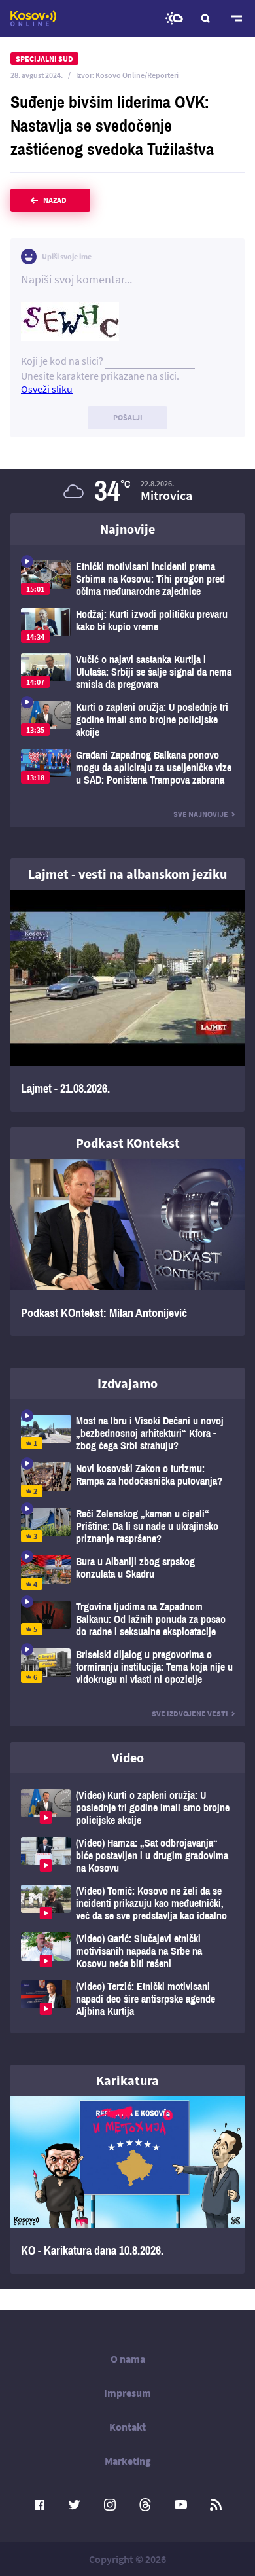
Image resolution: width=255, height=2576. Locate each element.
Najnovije (127, 529)
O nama (128, 2359)
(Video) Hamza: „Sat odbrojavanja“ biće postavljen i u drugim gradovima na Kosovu (127, 1856)
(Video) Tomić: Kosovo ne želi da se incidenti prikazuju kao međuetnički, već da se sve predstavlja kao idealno (127, 1903)
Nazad (55, 200)
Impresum (127, 2393)
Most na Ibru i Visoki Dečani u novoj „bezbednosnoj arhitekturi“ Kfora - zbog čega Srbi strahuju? (127, 1433)
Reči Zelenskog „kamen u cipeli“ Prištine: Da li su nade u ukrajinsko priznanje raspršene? (127, 1526)
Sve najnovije (201, 814)
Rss (216, 2505)
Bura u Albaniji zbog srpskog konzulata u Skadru (127, 1573)
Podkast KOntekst (128, 1143)
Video (128, 1757)
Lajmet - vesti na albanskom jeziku (127, 874)
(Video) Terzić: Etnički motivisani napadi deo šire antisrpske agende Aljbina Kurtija (127, 1999)
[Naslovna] (33, 18)
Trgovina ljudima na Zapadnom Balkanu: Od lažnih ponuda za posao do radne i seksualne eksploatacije (127, 1619)
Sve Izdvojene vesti (190, 1714)
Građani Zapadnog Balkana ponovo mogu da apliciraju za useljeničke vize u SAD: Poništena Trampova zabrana (127, 768)
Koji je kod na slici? (62, 361)
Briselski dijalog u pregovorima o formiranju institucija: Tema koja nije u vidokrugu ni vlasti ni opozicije (127, 1667)
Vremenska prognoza (174, 18)
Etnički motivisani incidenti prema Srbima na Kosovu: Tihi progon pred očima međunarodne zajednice (127, 579)
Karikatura (127, 2080)
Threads (145, 2505)
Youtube (180, 2505)
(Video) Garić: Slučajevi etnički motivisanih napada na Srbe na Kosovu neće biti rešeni (127, 1951)
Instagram (110, 2505)
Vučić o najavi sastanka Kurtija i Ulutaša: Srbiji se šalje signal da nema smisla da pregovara (127, 672)
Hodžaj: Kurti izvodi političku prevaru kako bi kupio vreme (127, 626)
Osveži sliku (47, 389)
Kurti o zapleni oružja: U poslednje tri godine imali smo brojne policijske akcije (127, 720)
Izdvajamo (127, 1383)
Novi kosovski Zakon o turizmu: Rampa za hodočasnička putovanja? (127, 1480)
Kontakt (127, 2427)
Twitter (75, 2505)
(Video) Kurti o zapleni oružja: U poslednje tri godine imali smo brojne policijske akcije (127, 1808)
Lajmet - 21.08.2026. (127, 1001)
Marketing (128, 2461)
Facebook (39, 2505)
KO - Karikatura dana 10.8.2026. (127, 2185)
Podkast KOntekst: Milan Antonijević (127, 1247)
